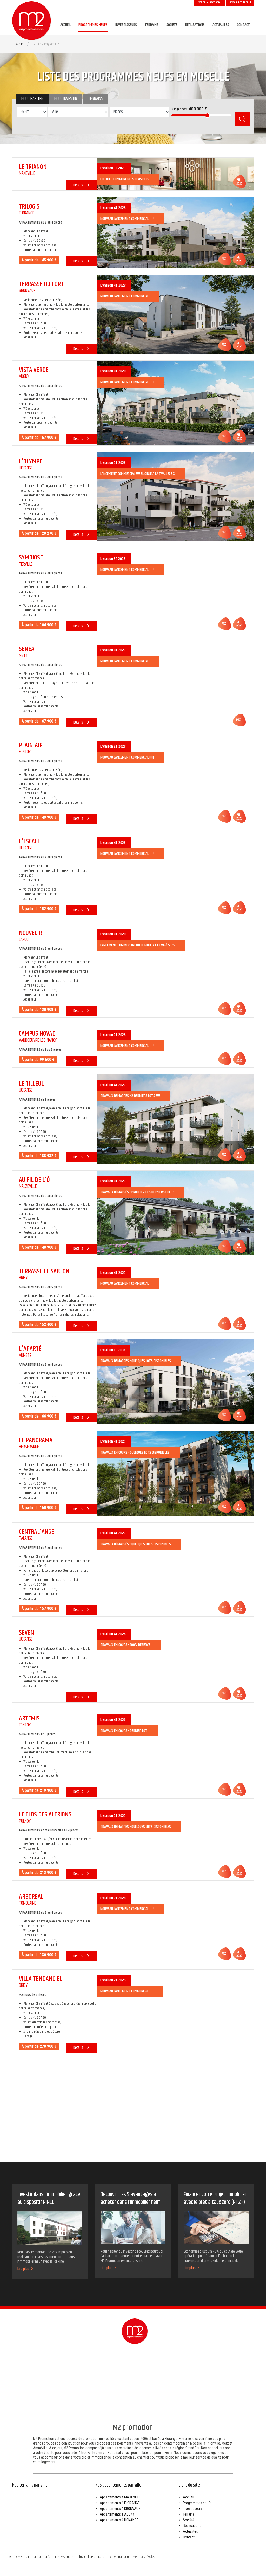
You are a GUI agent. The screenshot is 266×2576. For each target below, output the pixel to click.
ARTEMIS (29, 1719)
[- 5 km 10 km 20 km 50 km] (32, 119)
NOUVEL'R (31, 933)
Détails (78, 185)
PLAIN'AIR (31, 745)
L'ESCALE (30, 841)
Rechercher (242, 119)
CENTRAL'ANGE (36, 1532)
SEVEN (26, 1633)
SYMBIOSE (31, 557)
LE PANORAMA (36, 1440)
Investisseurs (126, 25)
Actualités (221, 25)
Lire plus (24, 2269)
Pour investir (66, 99)
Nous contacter (204, 2369)
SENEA (27, 649)
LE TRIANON (33, 167)
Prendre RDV (174, 2369)
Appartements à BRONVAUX (120, 2509)
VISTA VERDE (34, 370)
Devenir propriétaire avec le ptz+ (112, 2139)
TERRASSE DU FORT (41, 284)
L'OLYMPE (31, 461)
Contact (243, 25)
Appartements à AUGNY (117, 2514)
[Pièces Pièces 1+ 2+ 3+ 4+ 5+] (139, 119)
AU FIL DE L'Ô (34, 1180)
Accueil (65, 25)
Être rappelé (233, 2369)
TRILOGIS (29, 207)
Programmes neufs (93, 25)
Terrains (152, 25)
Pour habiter (32, 99)
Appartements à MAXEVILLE (120, 2497)
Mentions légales (144, 2557)
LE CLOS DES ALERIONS (45, 1814)
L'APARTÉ (30, 1349)
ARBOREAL (31, 1897)
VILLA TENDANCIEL (41, 1979)
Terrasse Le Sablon (44, 1271)
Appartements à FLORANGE (120, 2503)
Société (172, 25)
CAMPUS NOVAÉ (37, 1034)
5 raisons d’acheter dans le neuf (71, 2139)
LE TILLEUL (31, 1084)
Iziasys (61, 2557)
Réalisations (195, 25)
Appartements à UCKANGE (119, 2520)
